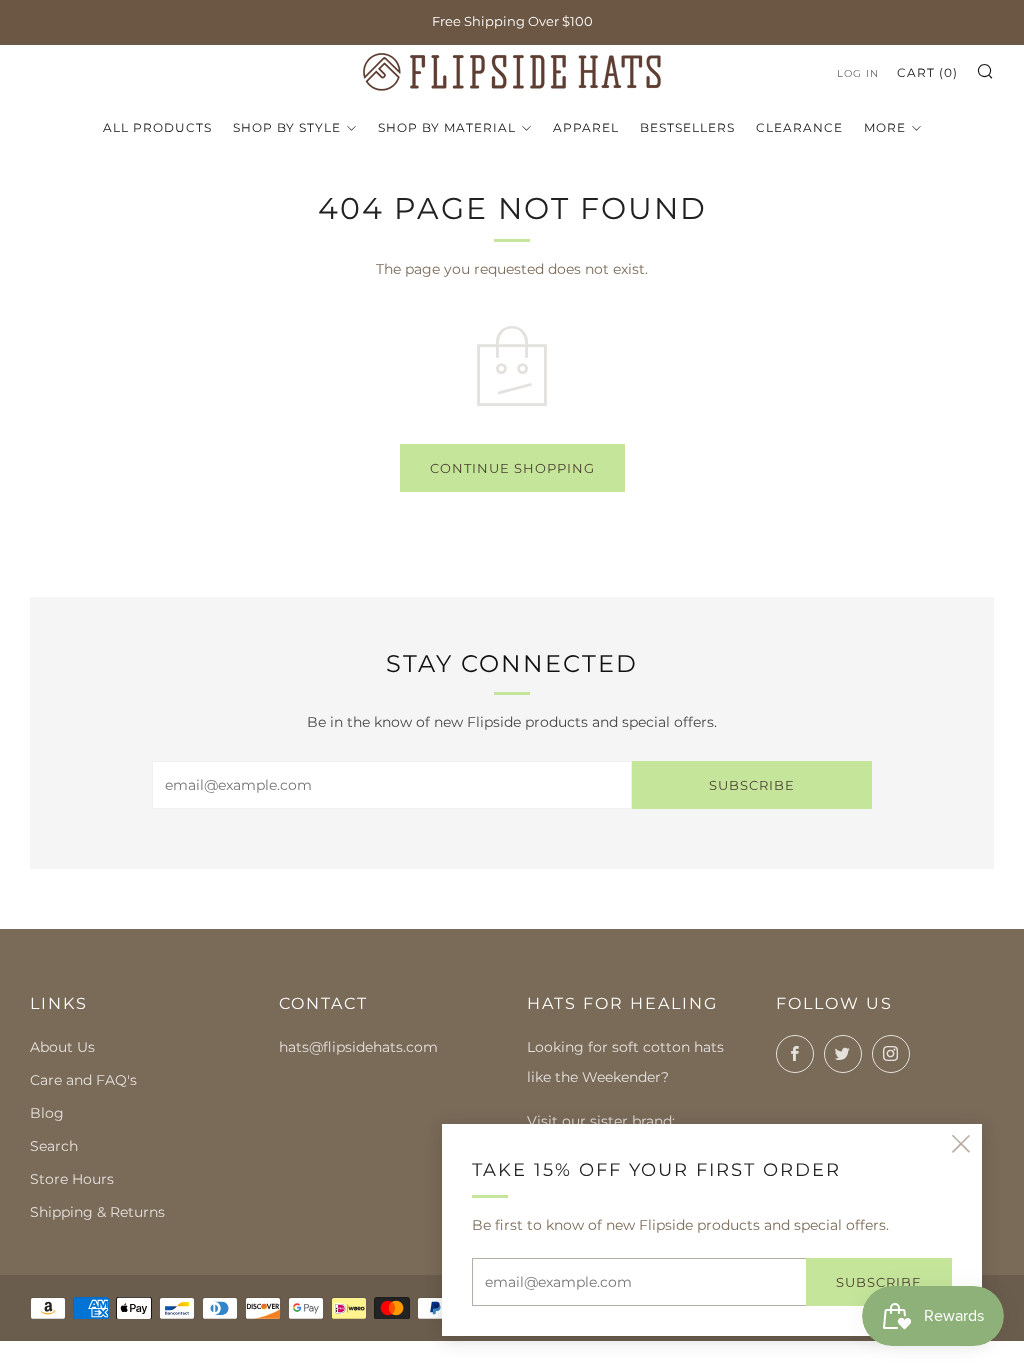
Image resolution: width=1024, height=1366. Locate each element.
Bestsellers (687, 127)
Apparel (586, 127)
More (885, 127)
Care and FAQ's (83, 1080)
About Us (62, 1047)
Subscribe (752, 785)
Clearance (799, 127)
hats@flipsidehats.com (358, 1047)
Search (54, 1146)
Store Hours (72, 1179)
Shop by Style (287, 127)
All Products (157, 127)
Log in (858, 73)
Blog (47, 1113)
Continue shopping (512, 468)
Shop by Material (447, 127)
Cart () (927, 72)
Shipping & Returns (97, 1212)
